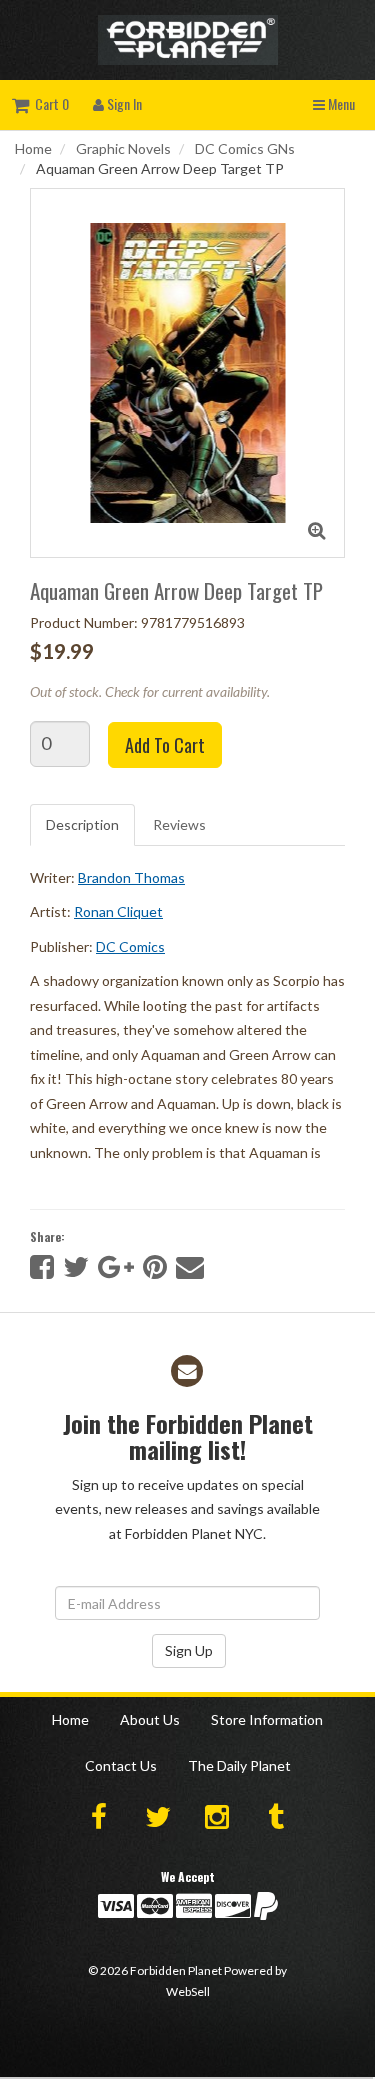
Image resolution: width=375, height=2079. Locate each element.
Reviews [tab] (179, 824)
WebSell (188, 1991)
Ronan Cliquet (118, 911)
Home (33, 148)
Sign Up (189, 1650)
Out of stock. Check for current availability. (150, 691)
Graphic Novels (123, 148)
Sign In (123, 103)
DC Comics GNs (245, 148)
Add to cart (165, 745)
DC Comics (130, 946)
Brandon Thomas (131, 877)
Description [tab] (82, 824)
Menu (340, 103)
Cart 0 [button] (49, 103)
